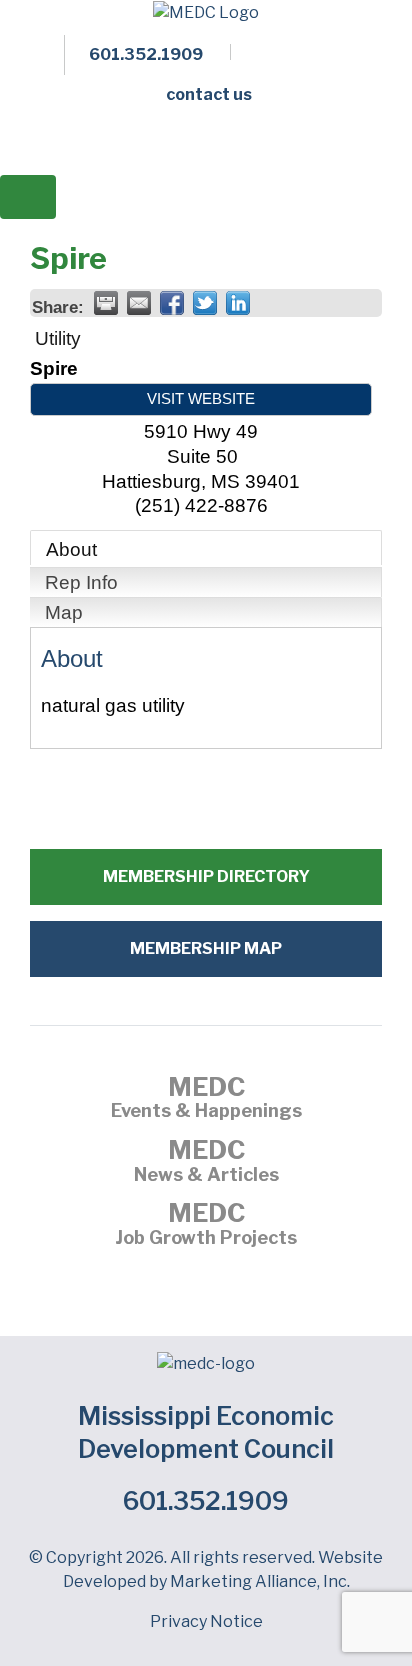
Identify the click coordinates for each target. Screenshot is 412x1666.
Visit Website (201, 398)
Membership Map (206, 948)
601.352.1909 (206, 1501)
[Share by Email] (139, 303)
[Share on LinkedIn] (238, 303)
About (71, 549)
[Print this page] (106, 303)
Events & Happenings (206, 1100)
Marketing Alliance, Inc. (260, 1581)
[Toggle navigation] (28, 197)
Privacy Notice (206, 1621)
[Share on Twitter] (205, 303)
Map (64, 612)
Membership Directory (206, 876)
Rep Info (81, 582)
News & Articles (206, 1163)
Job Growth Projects (206, 1226)
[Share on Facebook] (172, 303)
